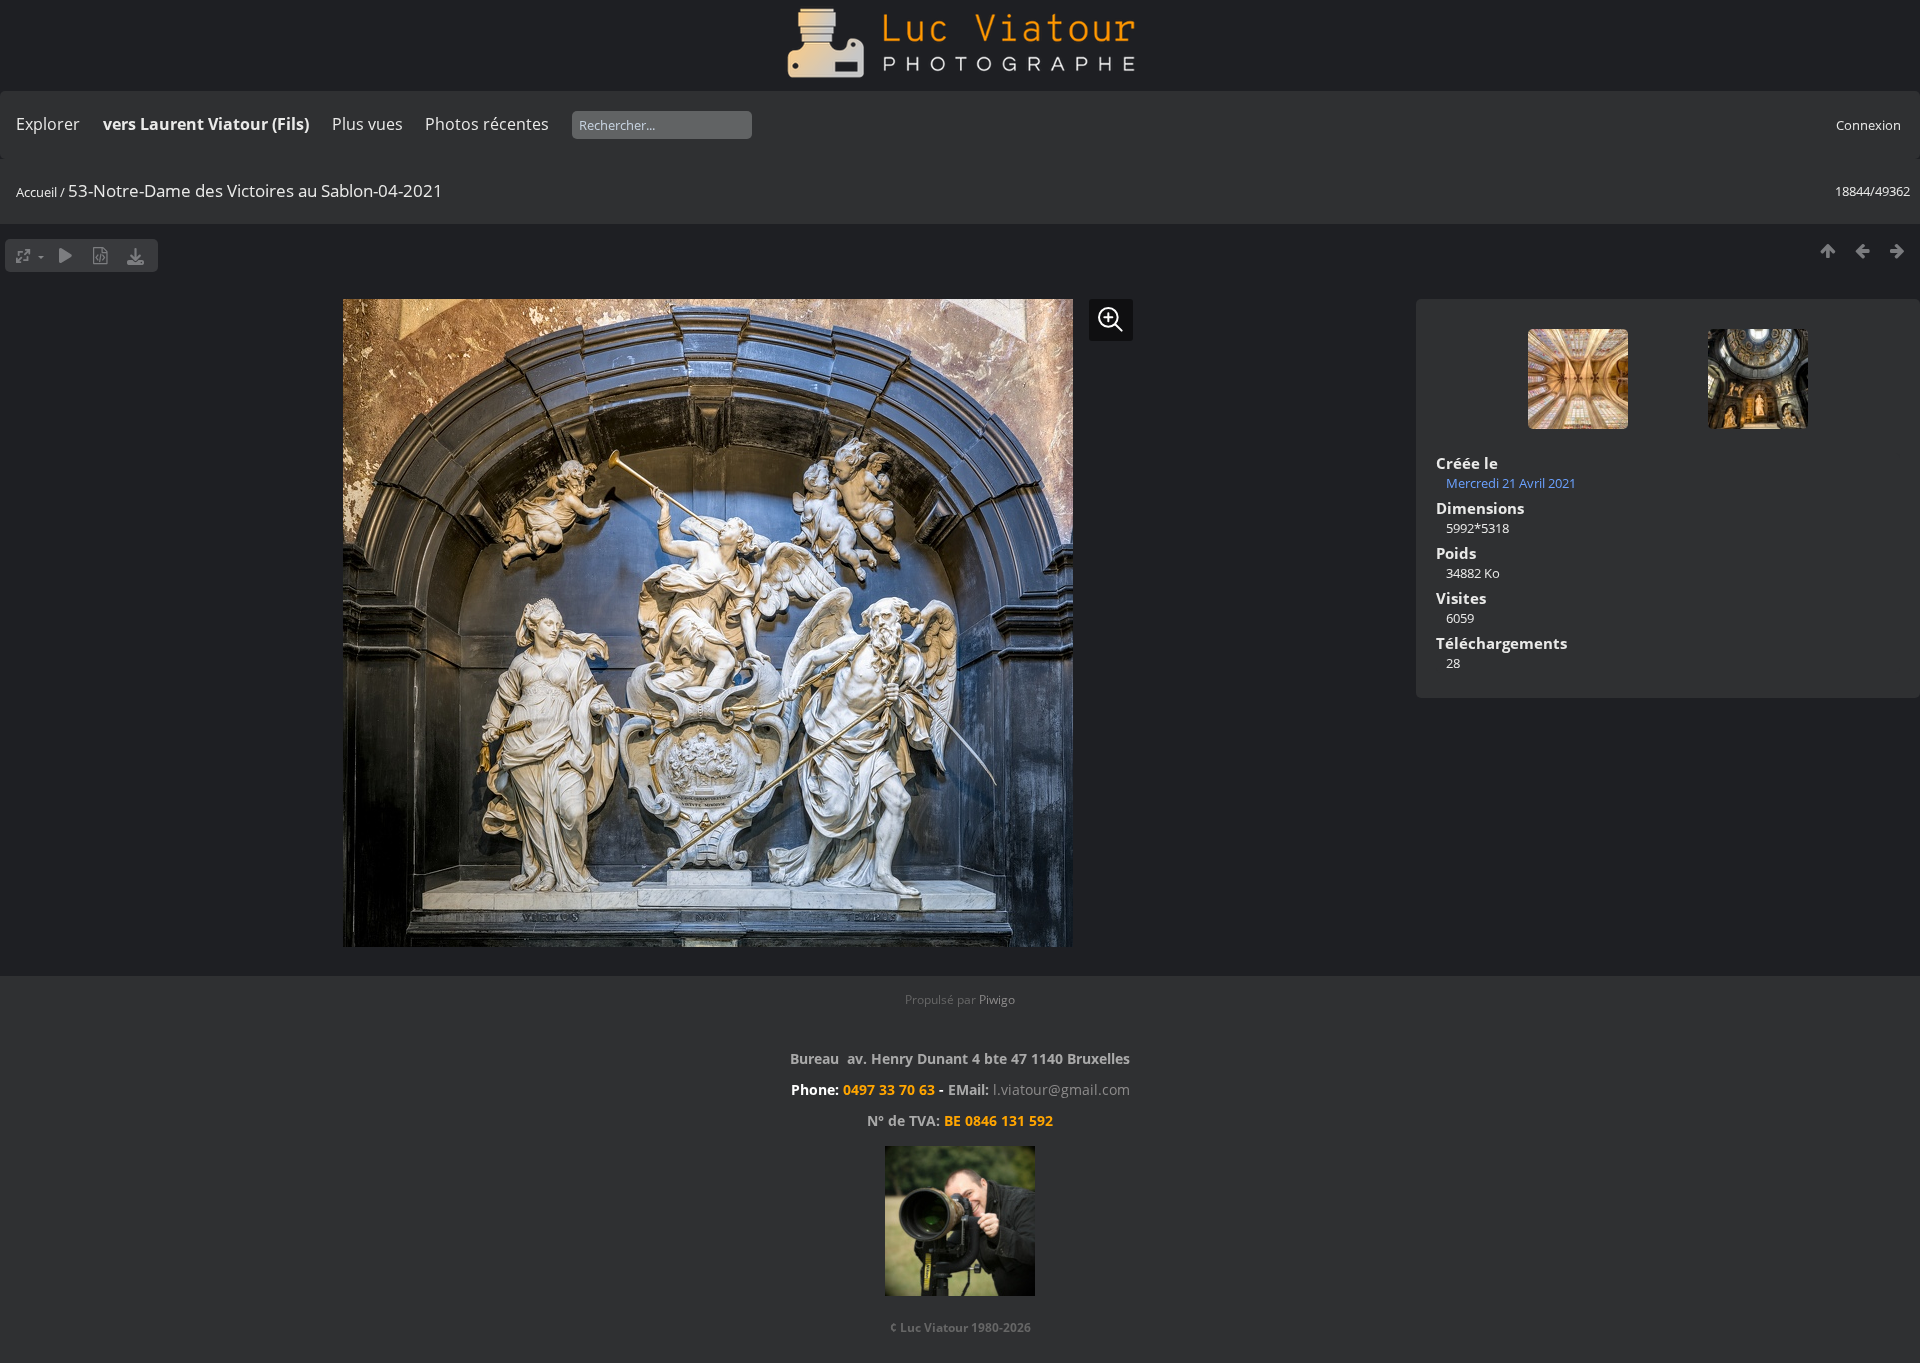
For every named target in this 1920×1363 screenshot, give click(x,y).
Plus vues (367, 124)
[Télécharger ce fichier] (135, 255)
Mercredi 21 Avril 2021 (1511, 483)
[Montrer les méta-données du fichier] (100, 255)
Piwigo (997, 999)
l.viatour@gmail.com (1061, 1089)
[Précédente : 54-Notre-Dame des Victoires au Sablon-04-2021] (1862, 250)
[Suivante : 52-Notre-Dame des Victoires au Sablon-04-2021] (1897, 250)
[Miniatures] (1827, 250)
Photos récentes (487, 124)
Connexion (1868, 125)
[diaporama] (65, 255)
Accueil (36, 192)
